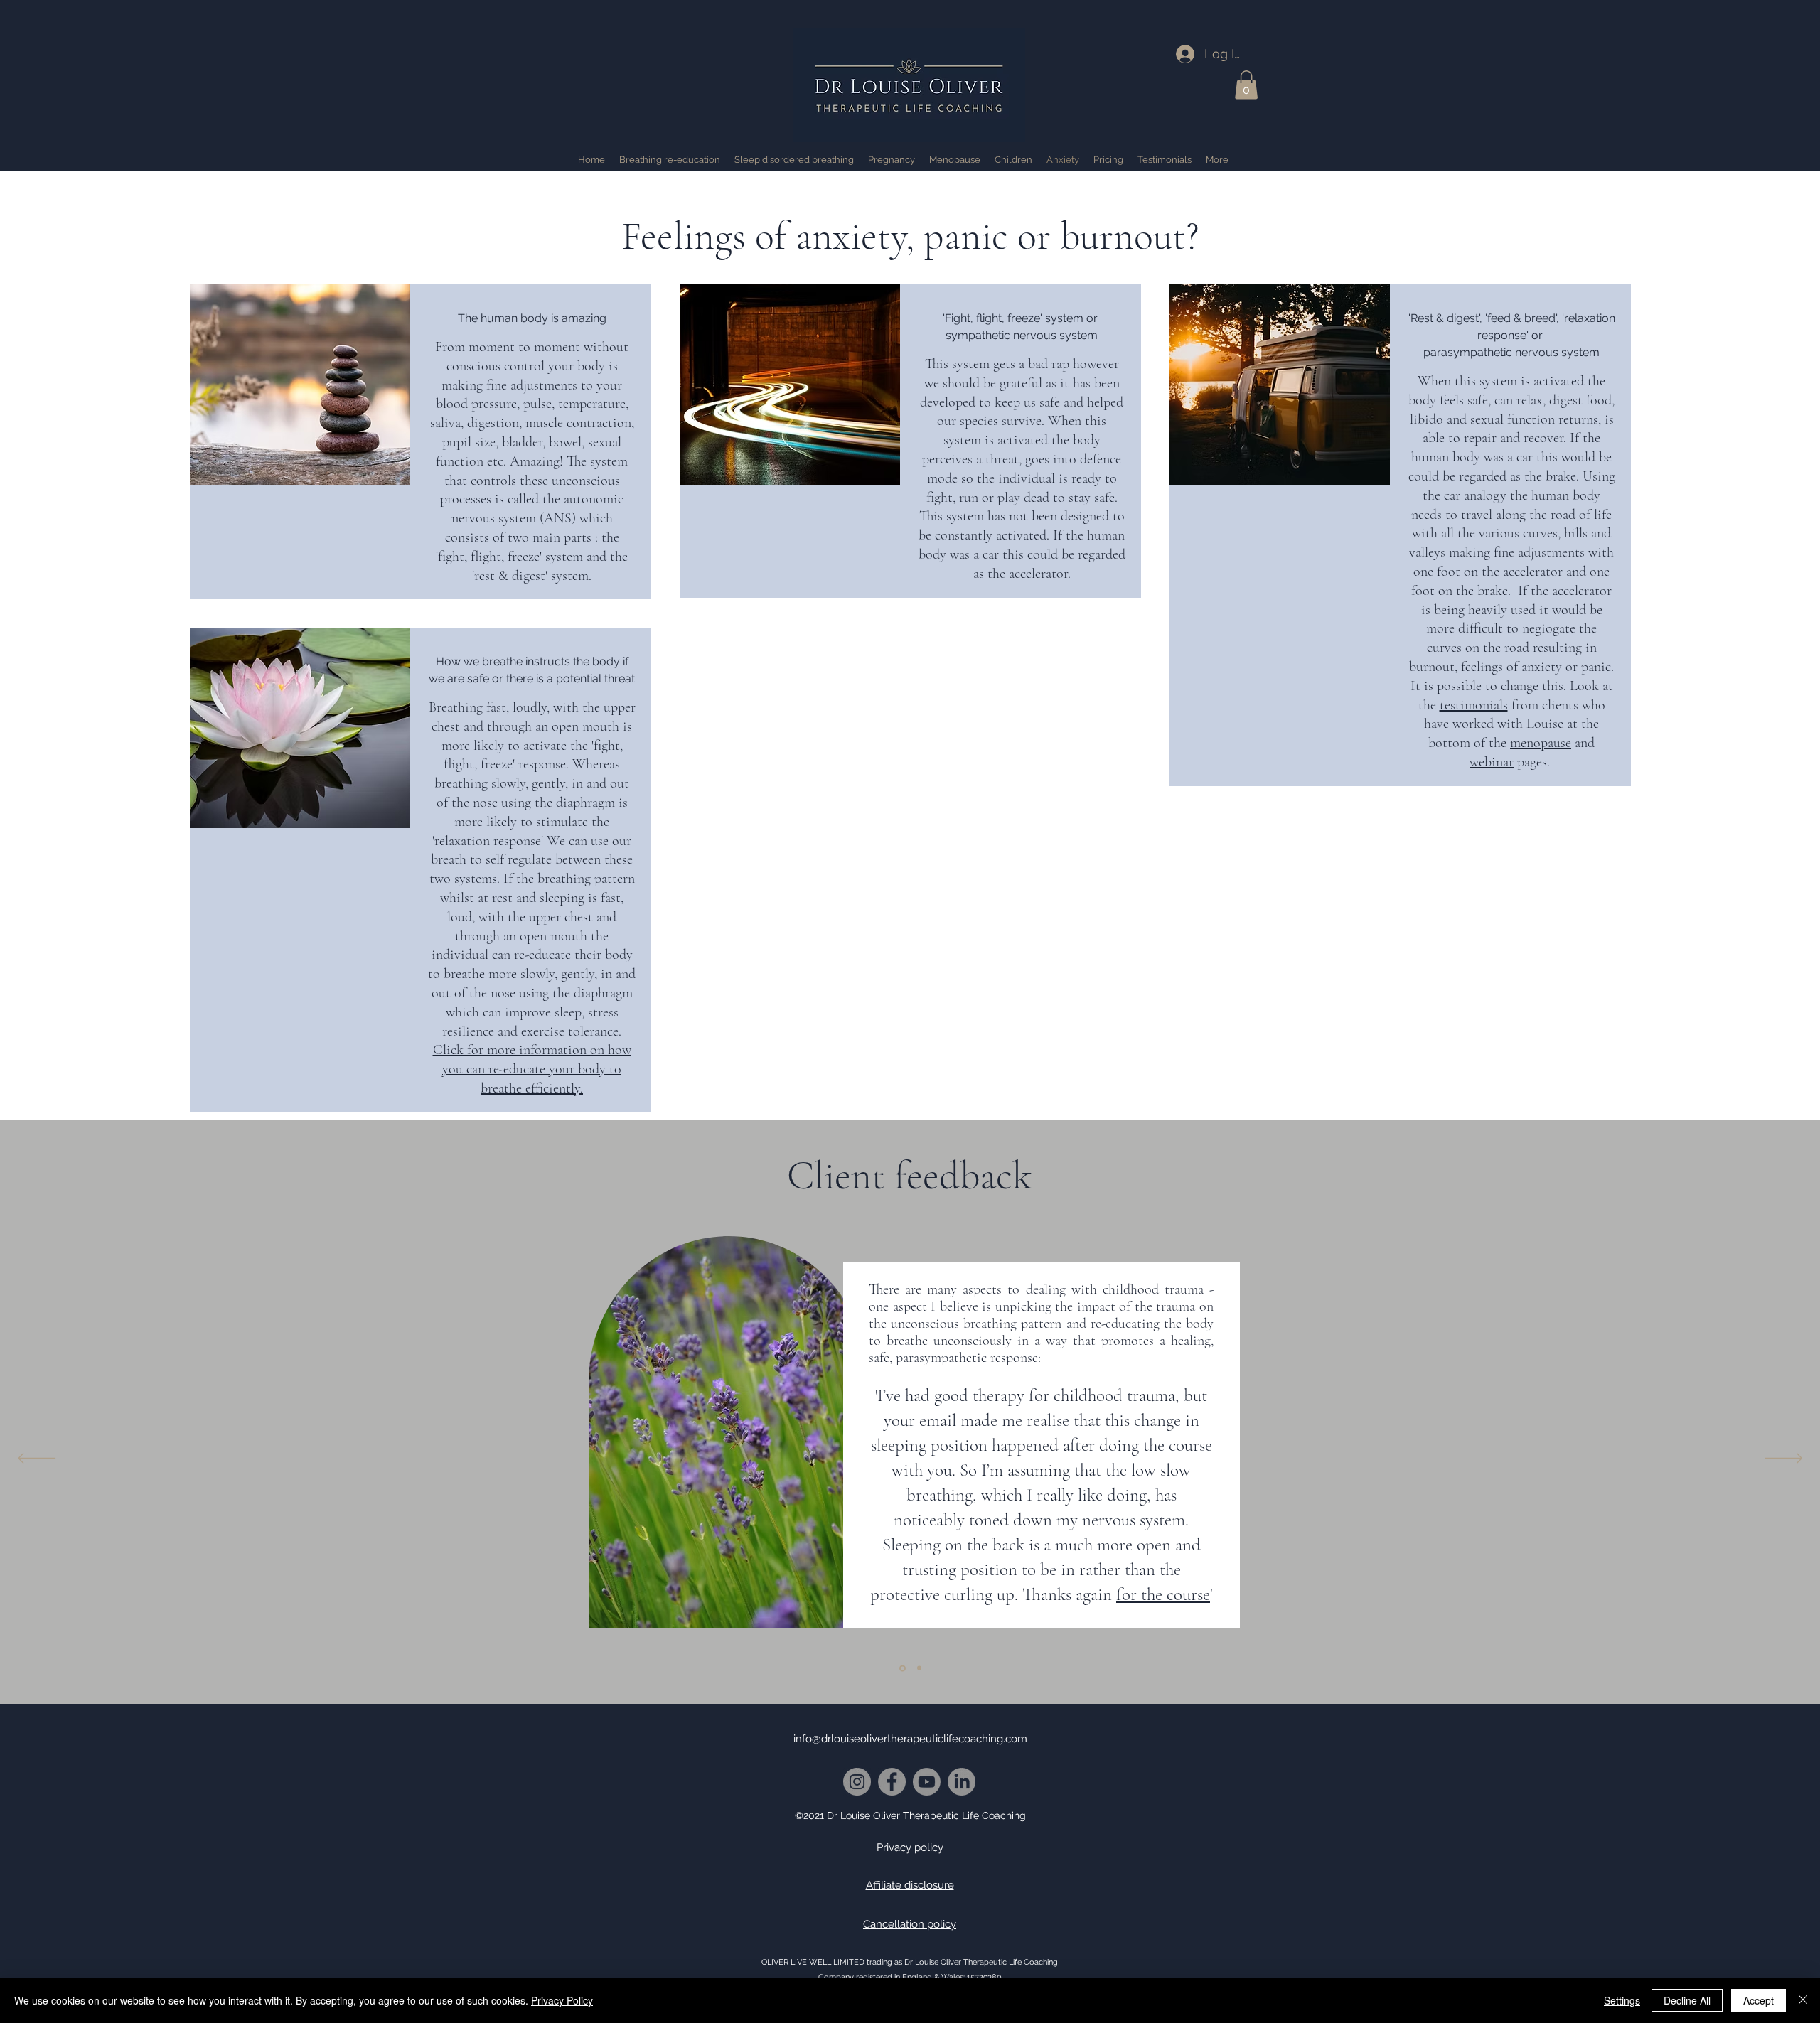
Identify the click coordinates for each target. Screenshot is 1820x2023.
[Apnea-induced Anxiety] (919, 1668)
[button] (1246, 85)
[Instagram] (857, 1782)
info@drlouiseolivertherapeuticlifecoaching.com (910, 1739)
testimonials (1474, 705)
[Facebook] (892, 1782)
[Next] (1783, 1459)
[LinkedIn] (962, 1782)
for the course (1163, 1594)
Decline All (1687, 2000)
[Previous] (37, 1459)
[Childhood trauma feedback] (903, 1668)
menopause (1541, 743)
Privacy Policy (562, 2000)
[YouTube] (927, 1782)
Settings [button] (1622, 2000)
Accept (1759, 2000)
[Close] (1803, 2000)
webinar (1492, 762)
